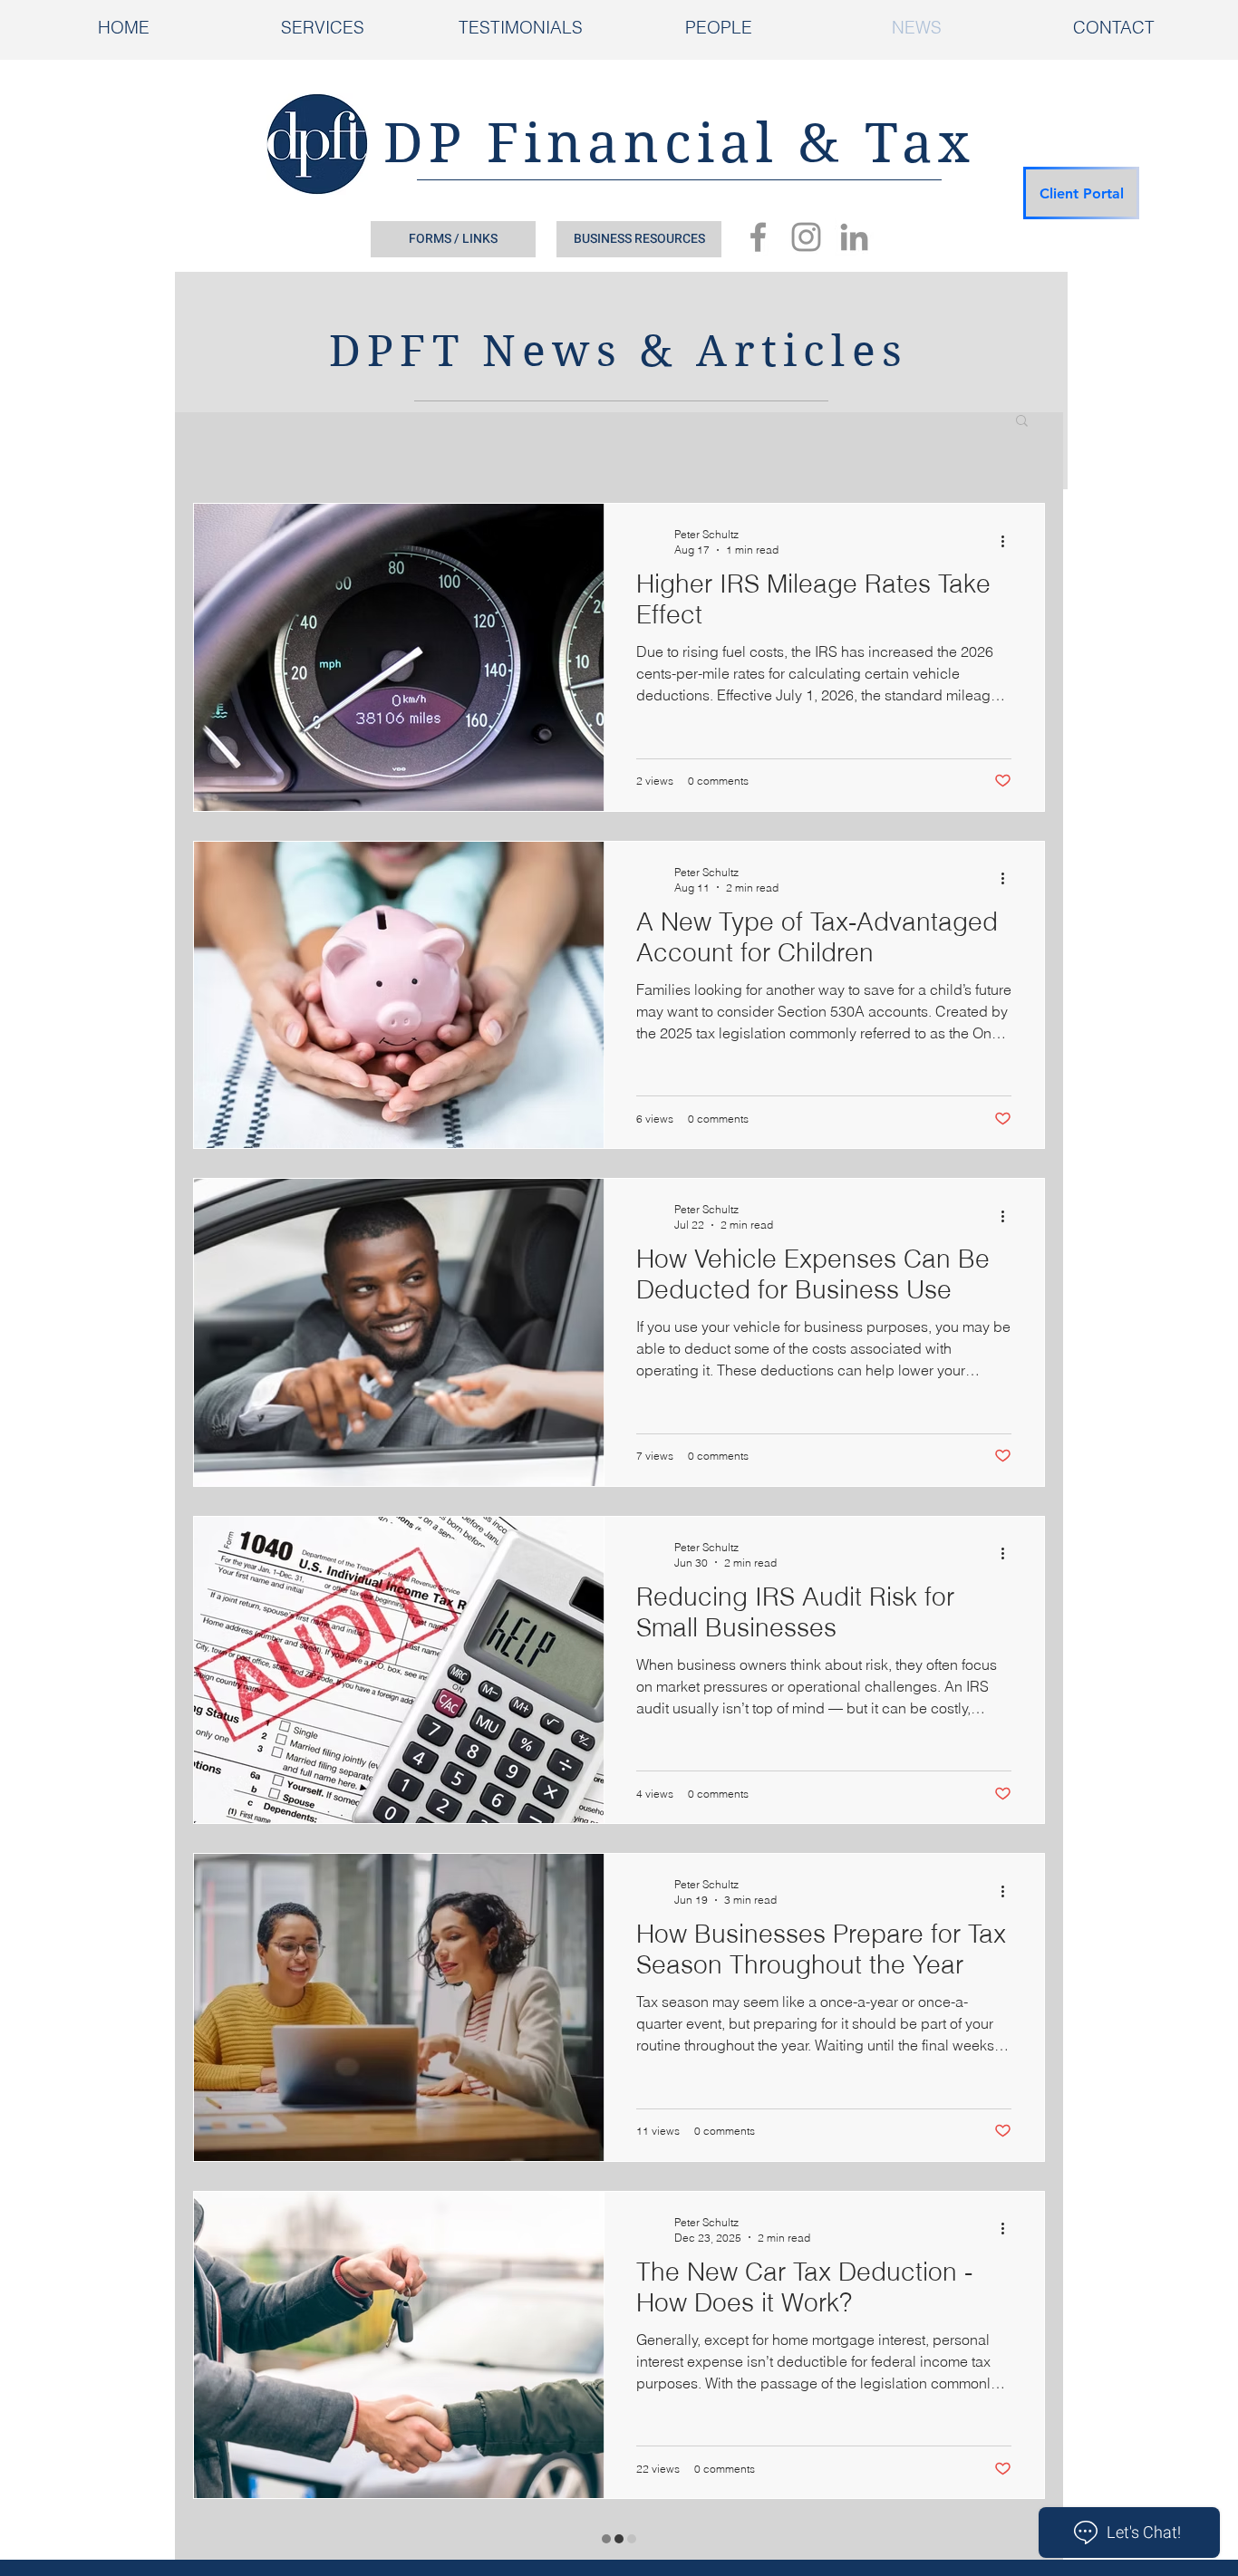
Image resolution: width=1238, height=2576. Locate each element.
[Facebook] (758, 237)
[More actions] (1009, 541)
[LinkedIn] (854, 237)
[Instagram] (806, 237)
